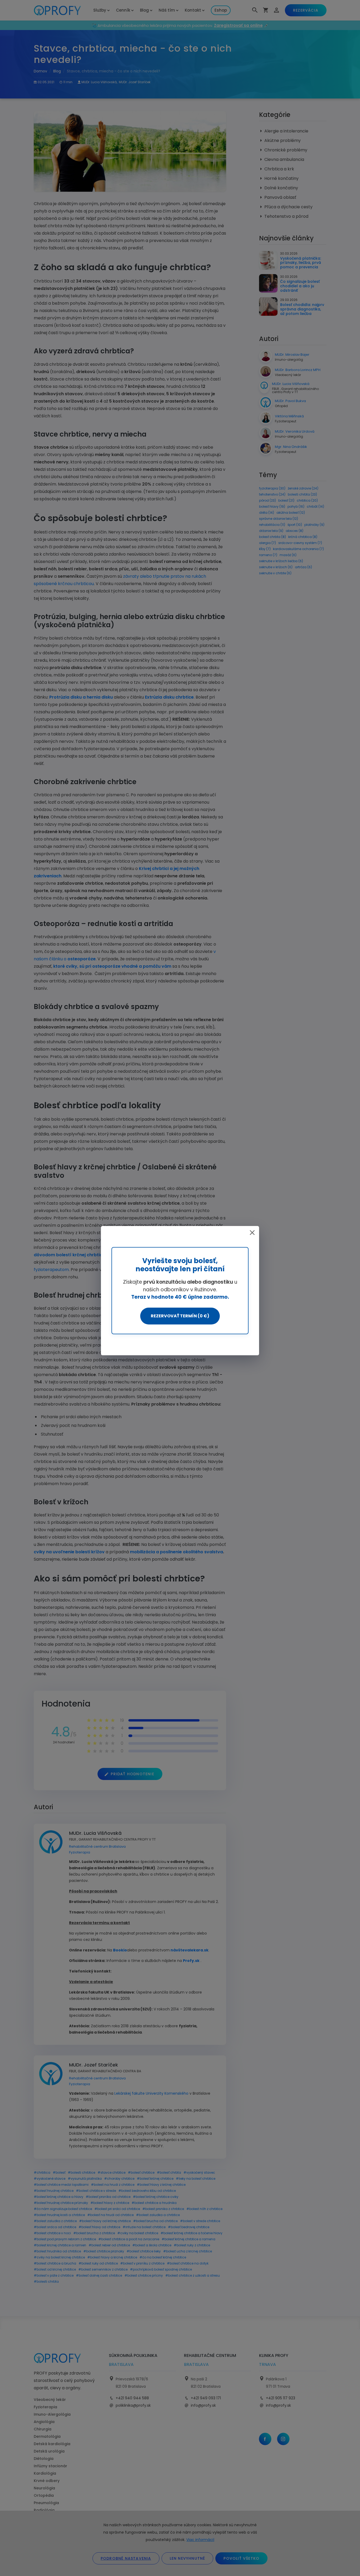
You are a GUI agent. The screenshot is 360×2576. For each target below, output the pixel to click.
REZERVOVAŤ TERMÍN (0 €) (180, 1316)
